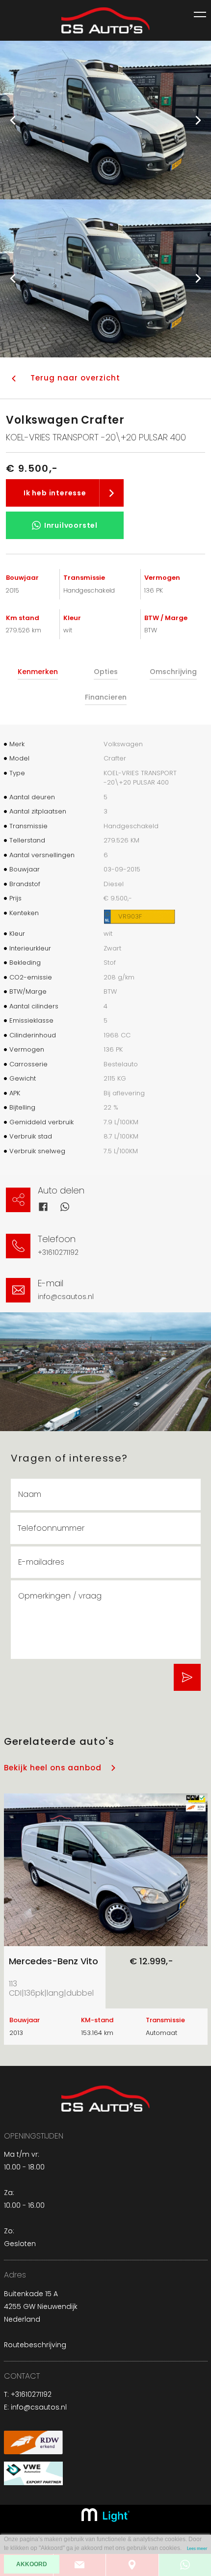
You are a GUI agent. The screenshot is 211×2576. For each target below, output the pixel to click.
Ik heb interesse (55, 493)
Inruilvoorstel (71, 525)
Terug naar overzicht (75, 378)
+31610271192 (58, 1252)
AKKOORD (32, 2564)
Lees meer (197, 2549)
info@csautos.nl (66, 1297)
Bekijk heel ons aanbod (53, 1768)
